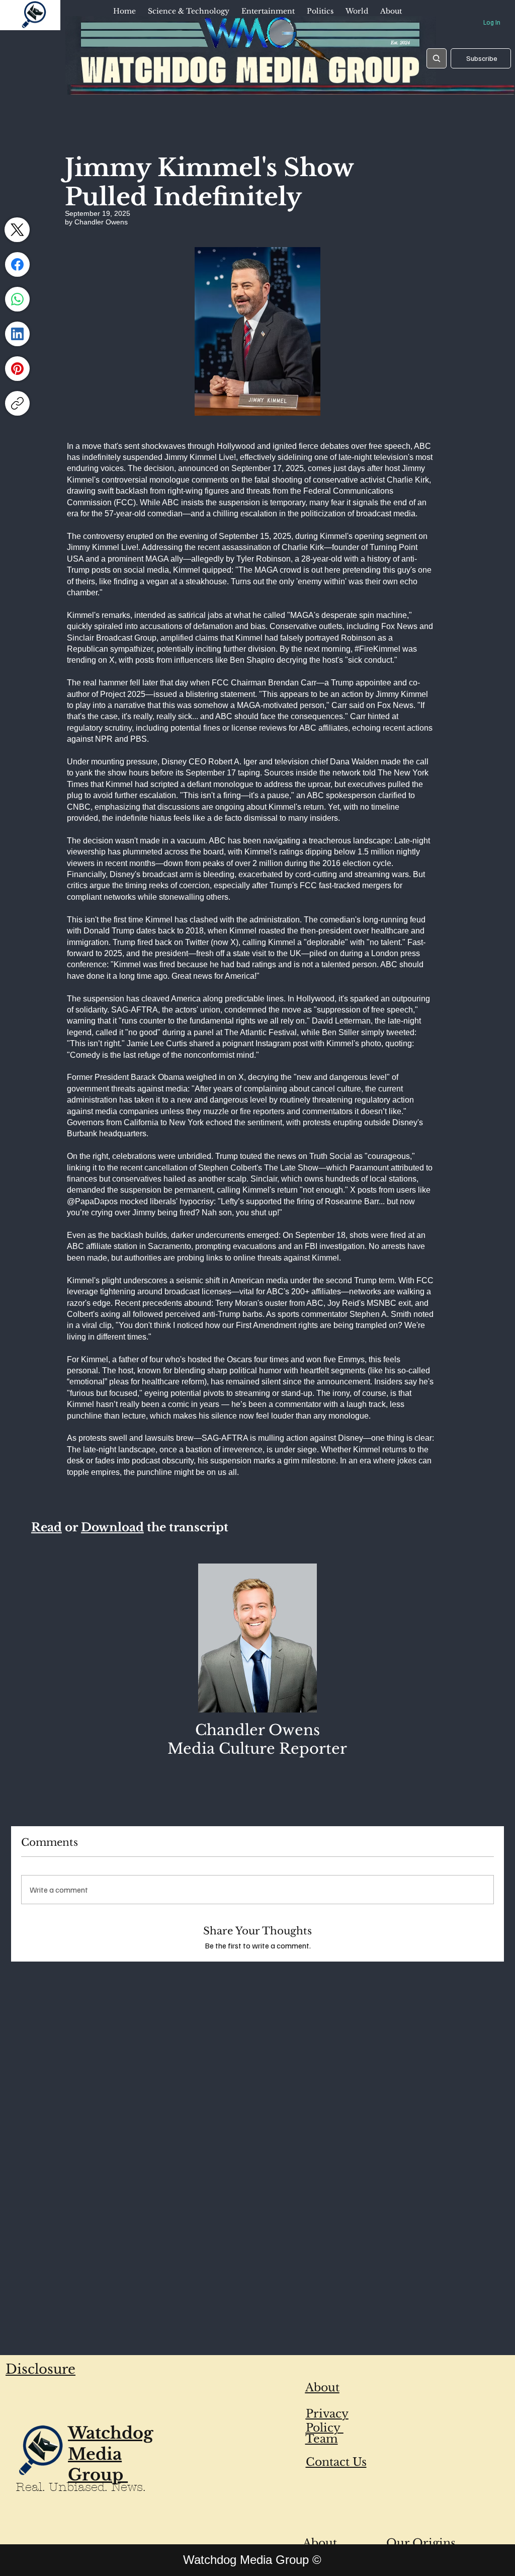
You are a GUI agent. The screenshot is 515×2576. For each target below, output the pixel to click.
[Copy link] (17, 403)
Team (322, 2439)
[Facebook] (17, 264)
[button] (189, 12)
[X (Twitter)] (17, 230)
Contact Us (336, 2462)
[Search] (437, 58)
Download (112, 1527)
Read (47, 1527)
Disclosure (40, 2369)
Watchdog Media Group (111, 2454)
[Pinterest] (17, 369)
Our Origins (421, 2543)
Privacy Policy (327, 2421)
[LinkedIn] (17, 334)
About (322, 2388)
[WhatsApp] (17, 299)
